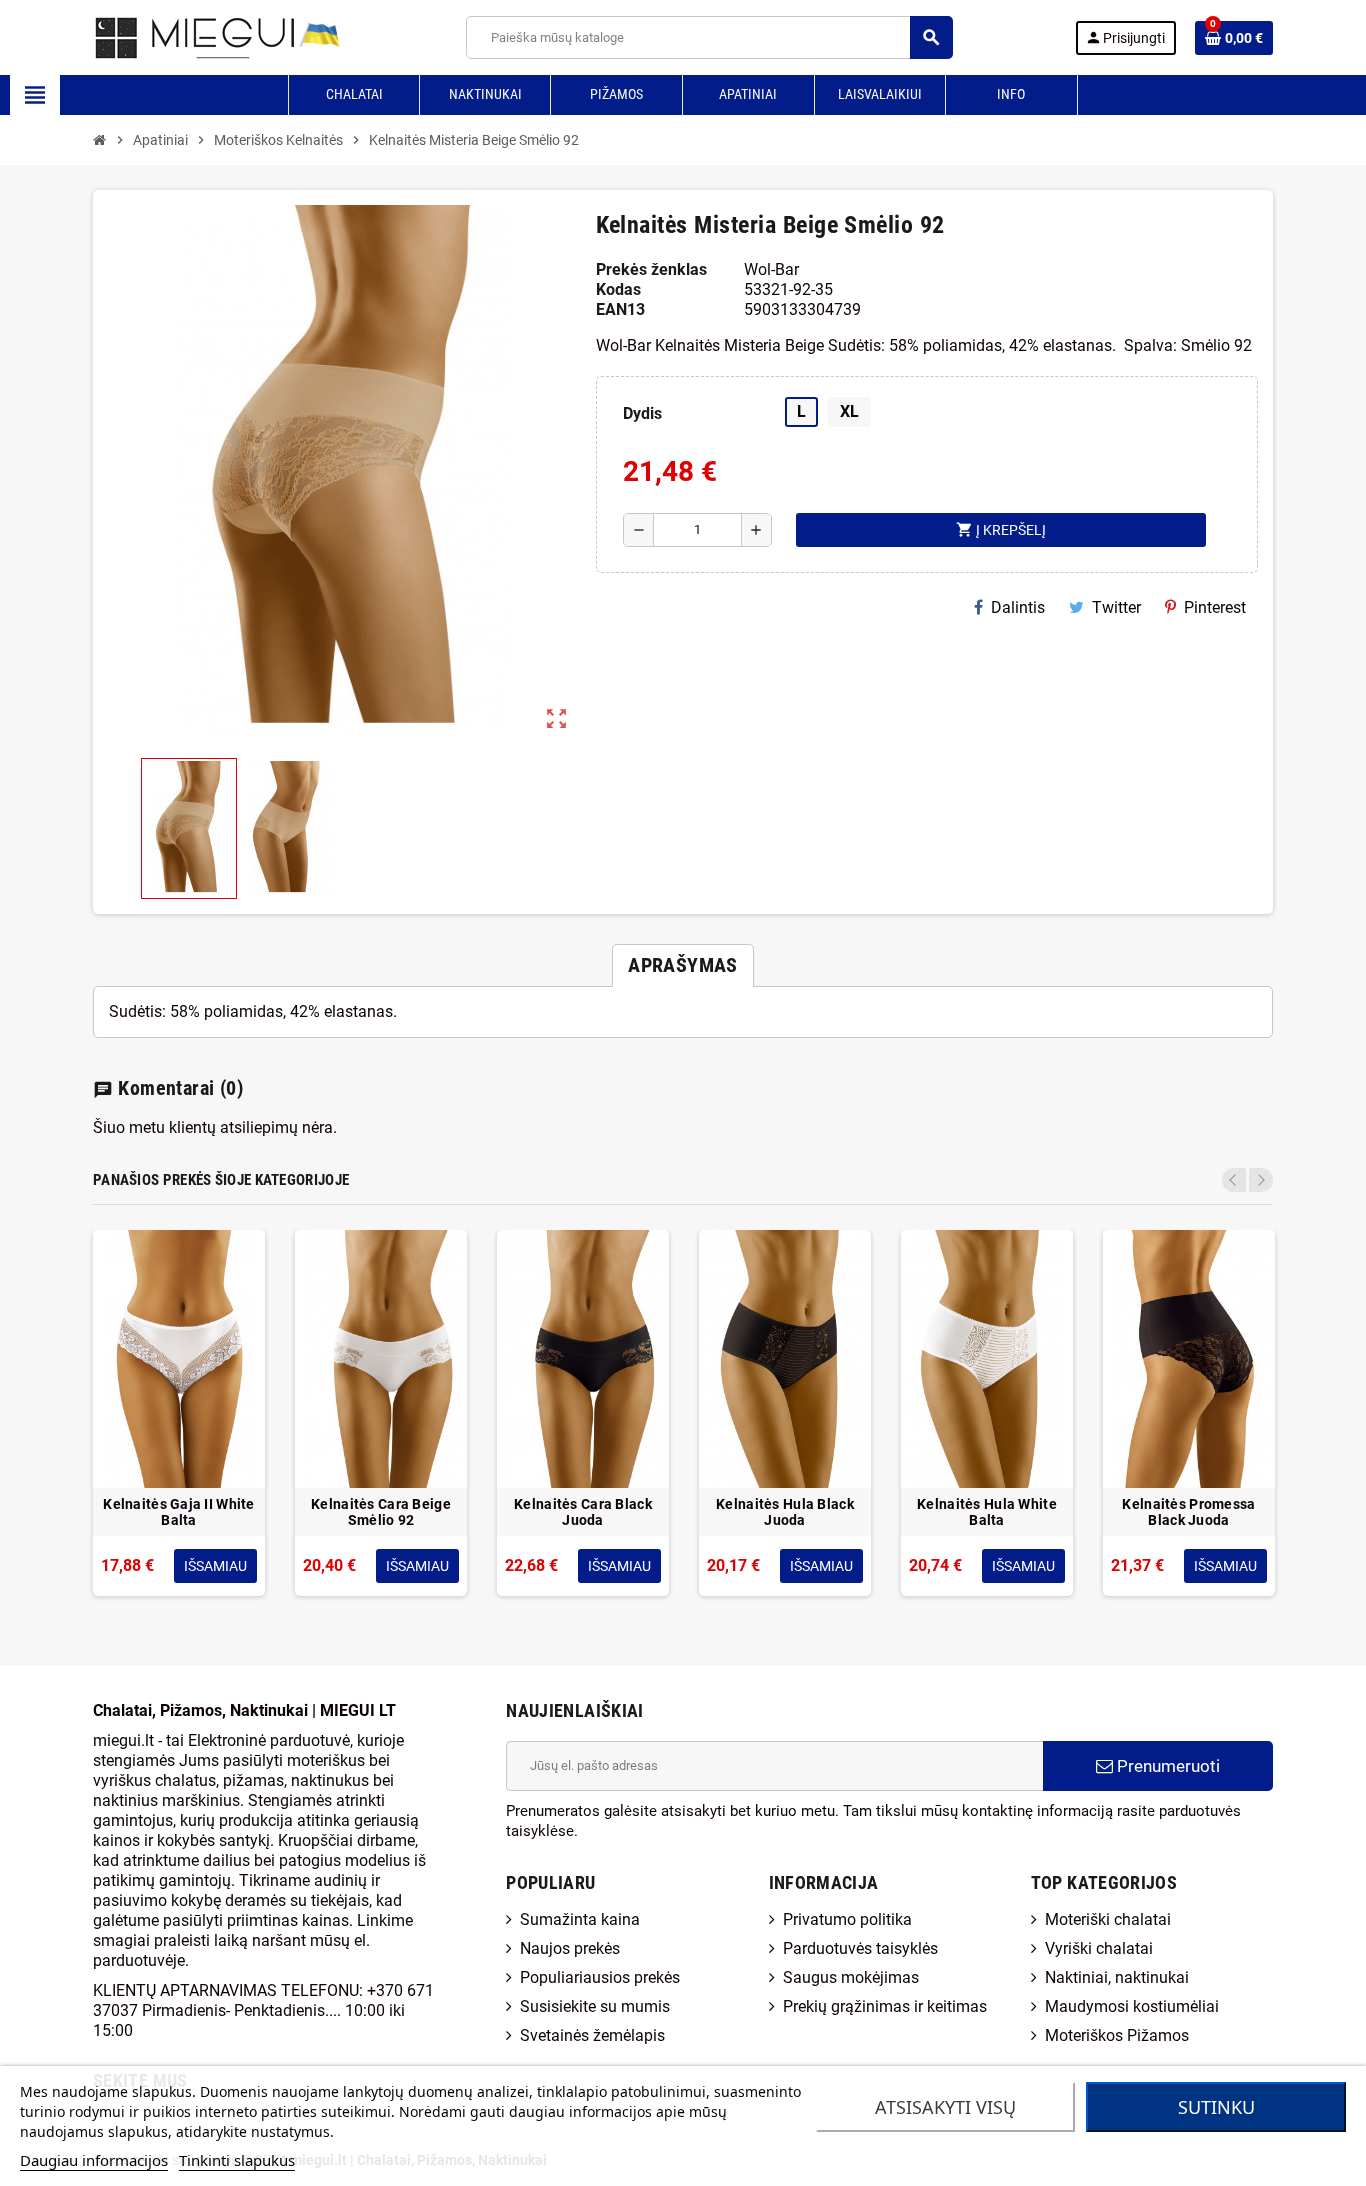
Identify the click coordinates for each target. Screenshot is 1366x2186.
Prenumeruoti (1166, 1766)
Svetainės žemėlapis (592, 2035)
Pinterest (1215, 607)
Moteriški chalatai (1108, 1919)
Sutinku (1216, 2107)
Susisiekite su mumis (595, 2006)
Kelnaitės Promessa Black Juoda (1188, 1512)
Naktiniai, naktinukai (1117, 1977)
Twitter (1116, 607)
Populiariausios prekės (600, 1977)
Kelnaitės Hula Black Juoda (785, 1512)
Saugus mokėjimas (851, 1977)
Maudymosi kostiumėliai (1132, 2006)
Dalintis (1018, 607)
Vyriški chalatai (1099, 1948)
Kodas (618, 289)
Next (1261, 1180)
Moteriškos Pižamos (1117, 2035)
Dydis (642, 413)
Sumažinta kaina (580, 1919)
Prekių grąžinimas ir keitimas (885, 2006)
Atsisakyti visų (945, 2107)
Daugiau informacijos (94, 2160)
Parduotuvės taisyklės (860, 1948)
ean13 (620, 309)
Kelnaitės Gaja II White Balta (178, 1512)
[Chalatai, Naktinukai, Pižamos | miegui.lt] (193, 36)
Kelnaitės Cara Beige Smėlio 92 (381, 1512)
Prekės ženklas (651, 269)
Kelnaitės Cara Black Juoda (583, 1512)
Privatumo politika (847, 1919)
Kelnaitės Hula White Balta (987, 1512)
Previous (1234, 1180)
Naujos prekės (570, 1948)
